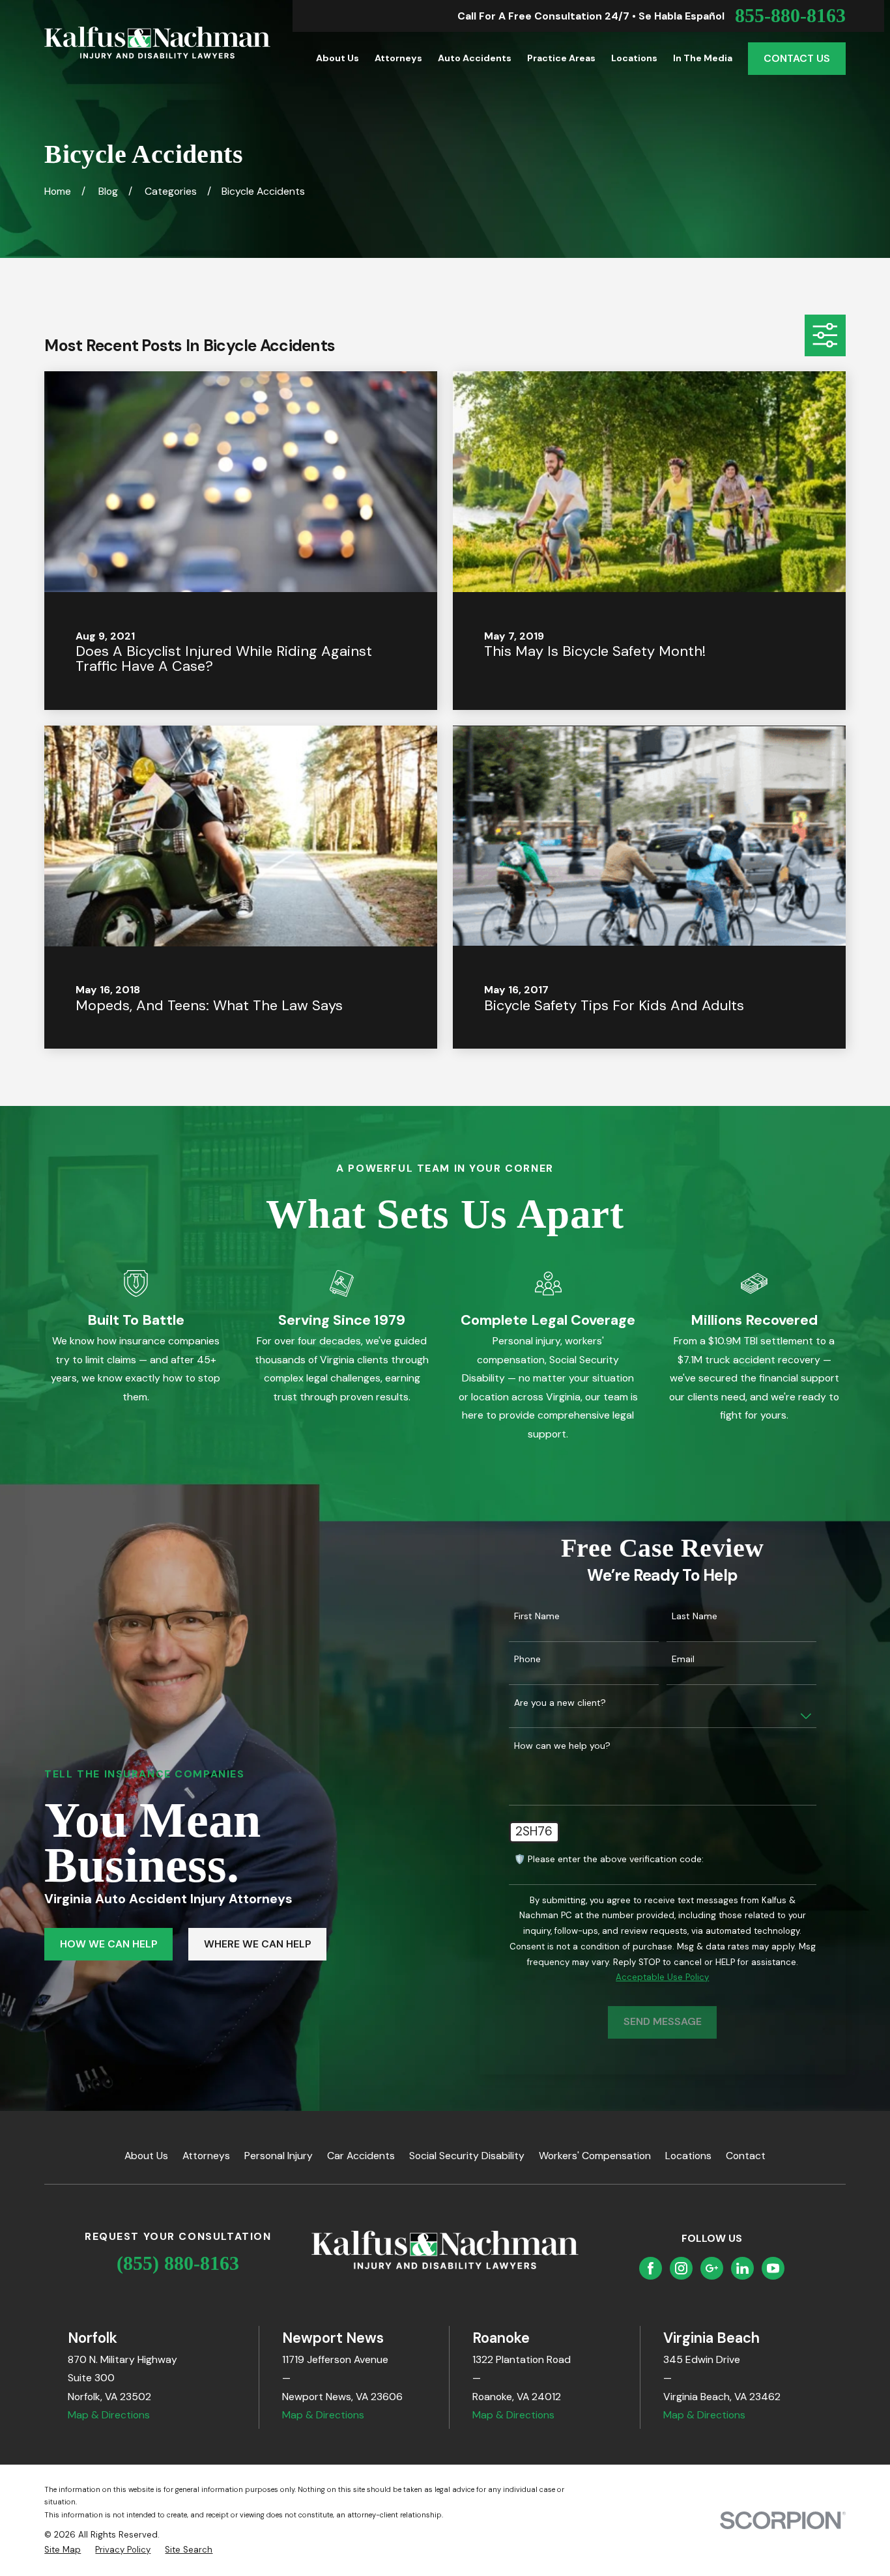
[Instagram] (681, 2268)
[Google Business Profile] (712, 2268)
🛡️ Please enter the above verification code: (609, 1859)
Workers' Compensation (595, 2156)
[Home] (157, 43)
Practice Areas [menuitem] (561, 58)
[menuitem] (63, 2550)
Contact (746, 2156)
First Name (537, 1616)
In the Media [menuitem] (703, 58)
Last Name (695, 1616)
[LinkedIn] (742, 2268)
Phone (527, 1659)
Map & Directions (109, 2415)
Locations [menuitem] (634, 58)
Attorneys (206, 2156)
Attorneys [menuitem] (398, 58)
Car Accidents (361, 2156)
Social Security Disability (467, 2156)
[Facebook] (651, 2268)
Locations (688, 2156)
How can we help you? (562, 1746)
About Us (146, 2156)
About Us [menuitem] (337, 58)
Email (683, 1659)
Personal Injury (279, 2156)
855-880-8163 (790, 16)
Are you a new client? (560, 1703)
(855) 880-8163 (178, 2263)
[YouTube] (773, 2268)
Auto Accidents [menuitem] (475, 58)
